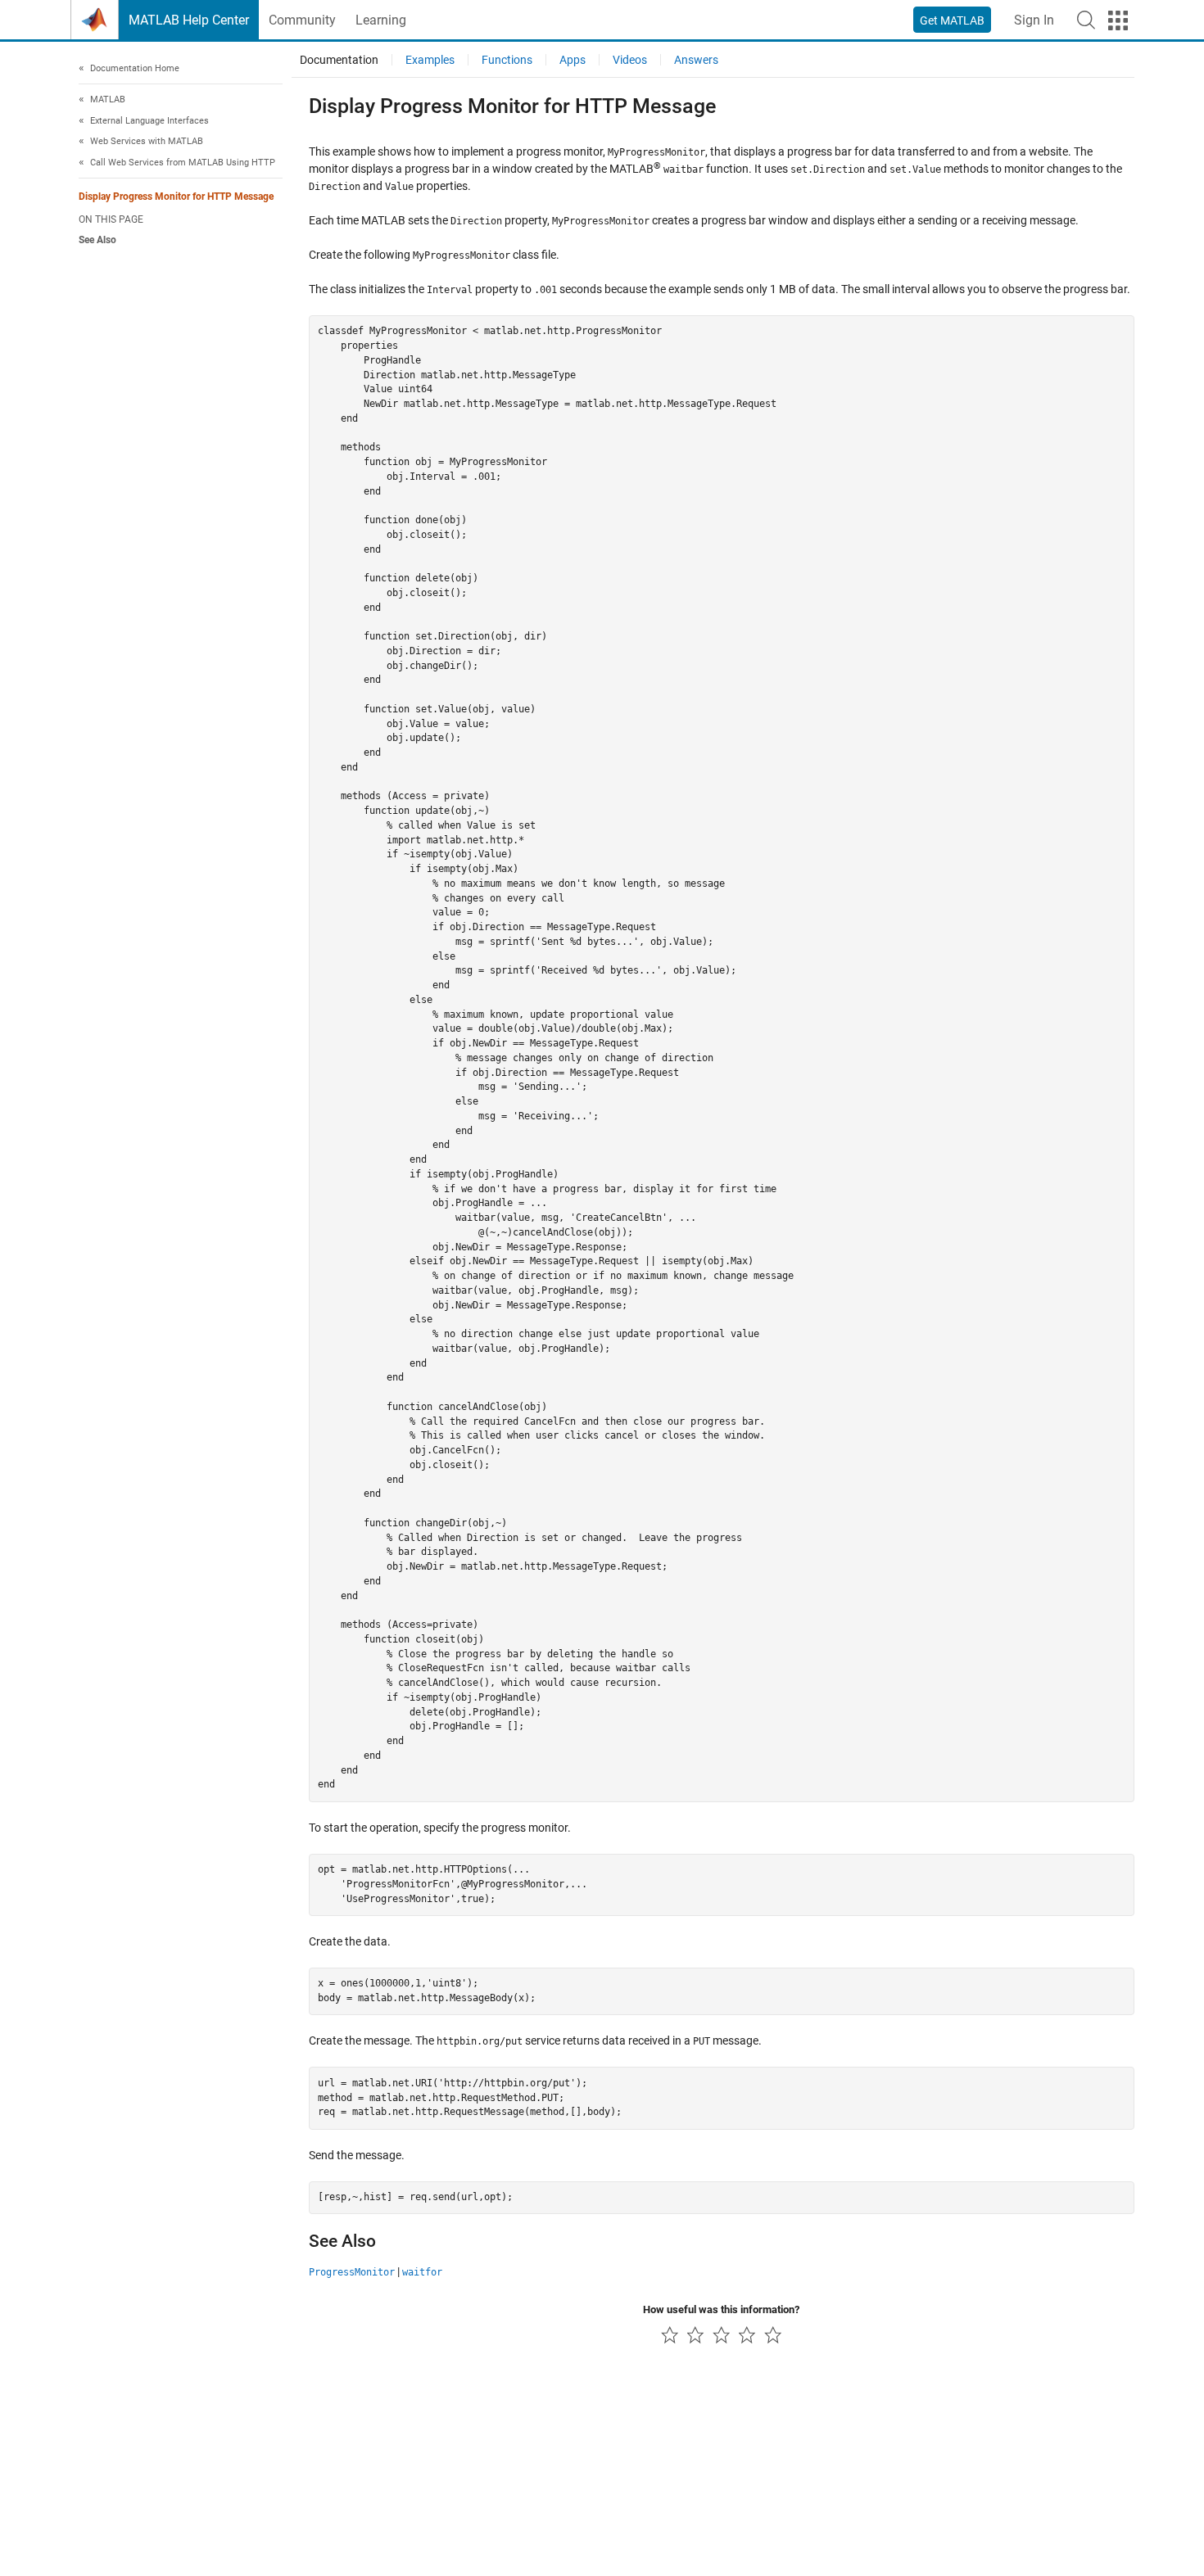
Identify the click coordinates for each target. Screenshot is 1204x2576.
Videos (630, 60)
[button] (1086, 20)
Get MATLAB (952, 20)
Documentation (339, 60)
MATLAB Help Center (189, 20)
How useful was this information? (721, 2309)
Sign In (1034, 20)
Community (302, 20)
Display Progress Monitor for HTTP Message (176, 197)
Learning (381, 20)
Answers (696, 60)
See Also (97, 240)
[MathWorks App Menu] (1118, 20)
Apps (573, 60)
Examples (430, 60)
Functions (507, 60)
